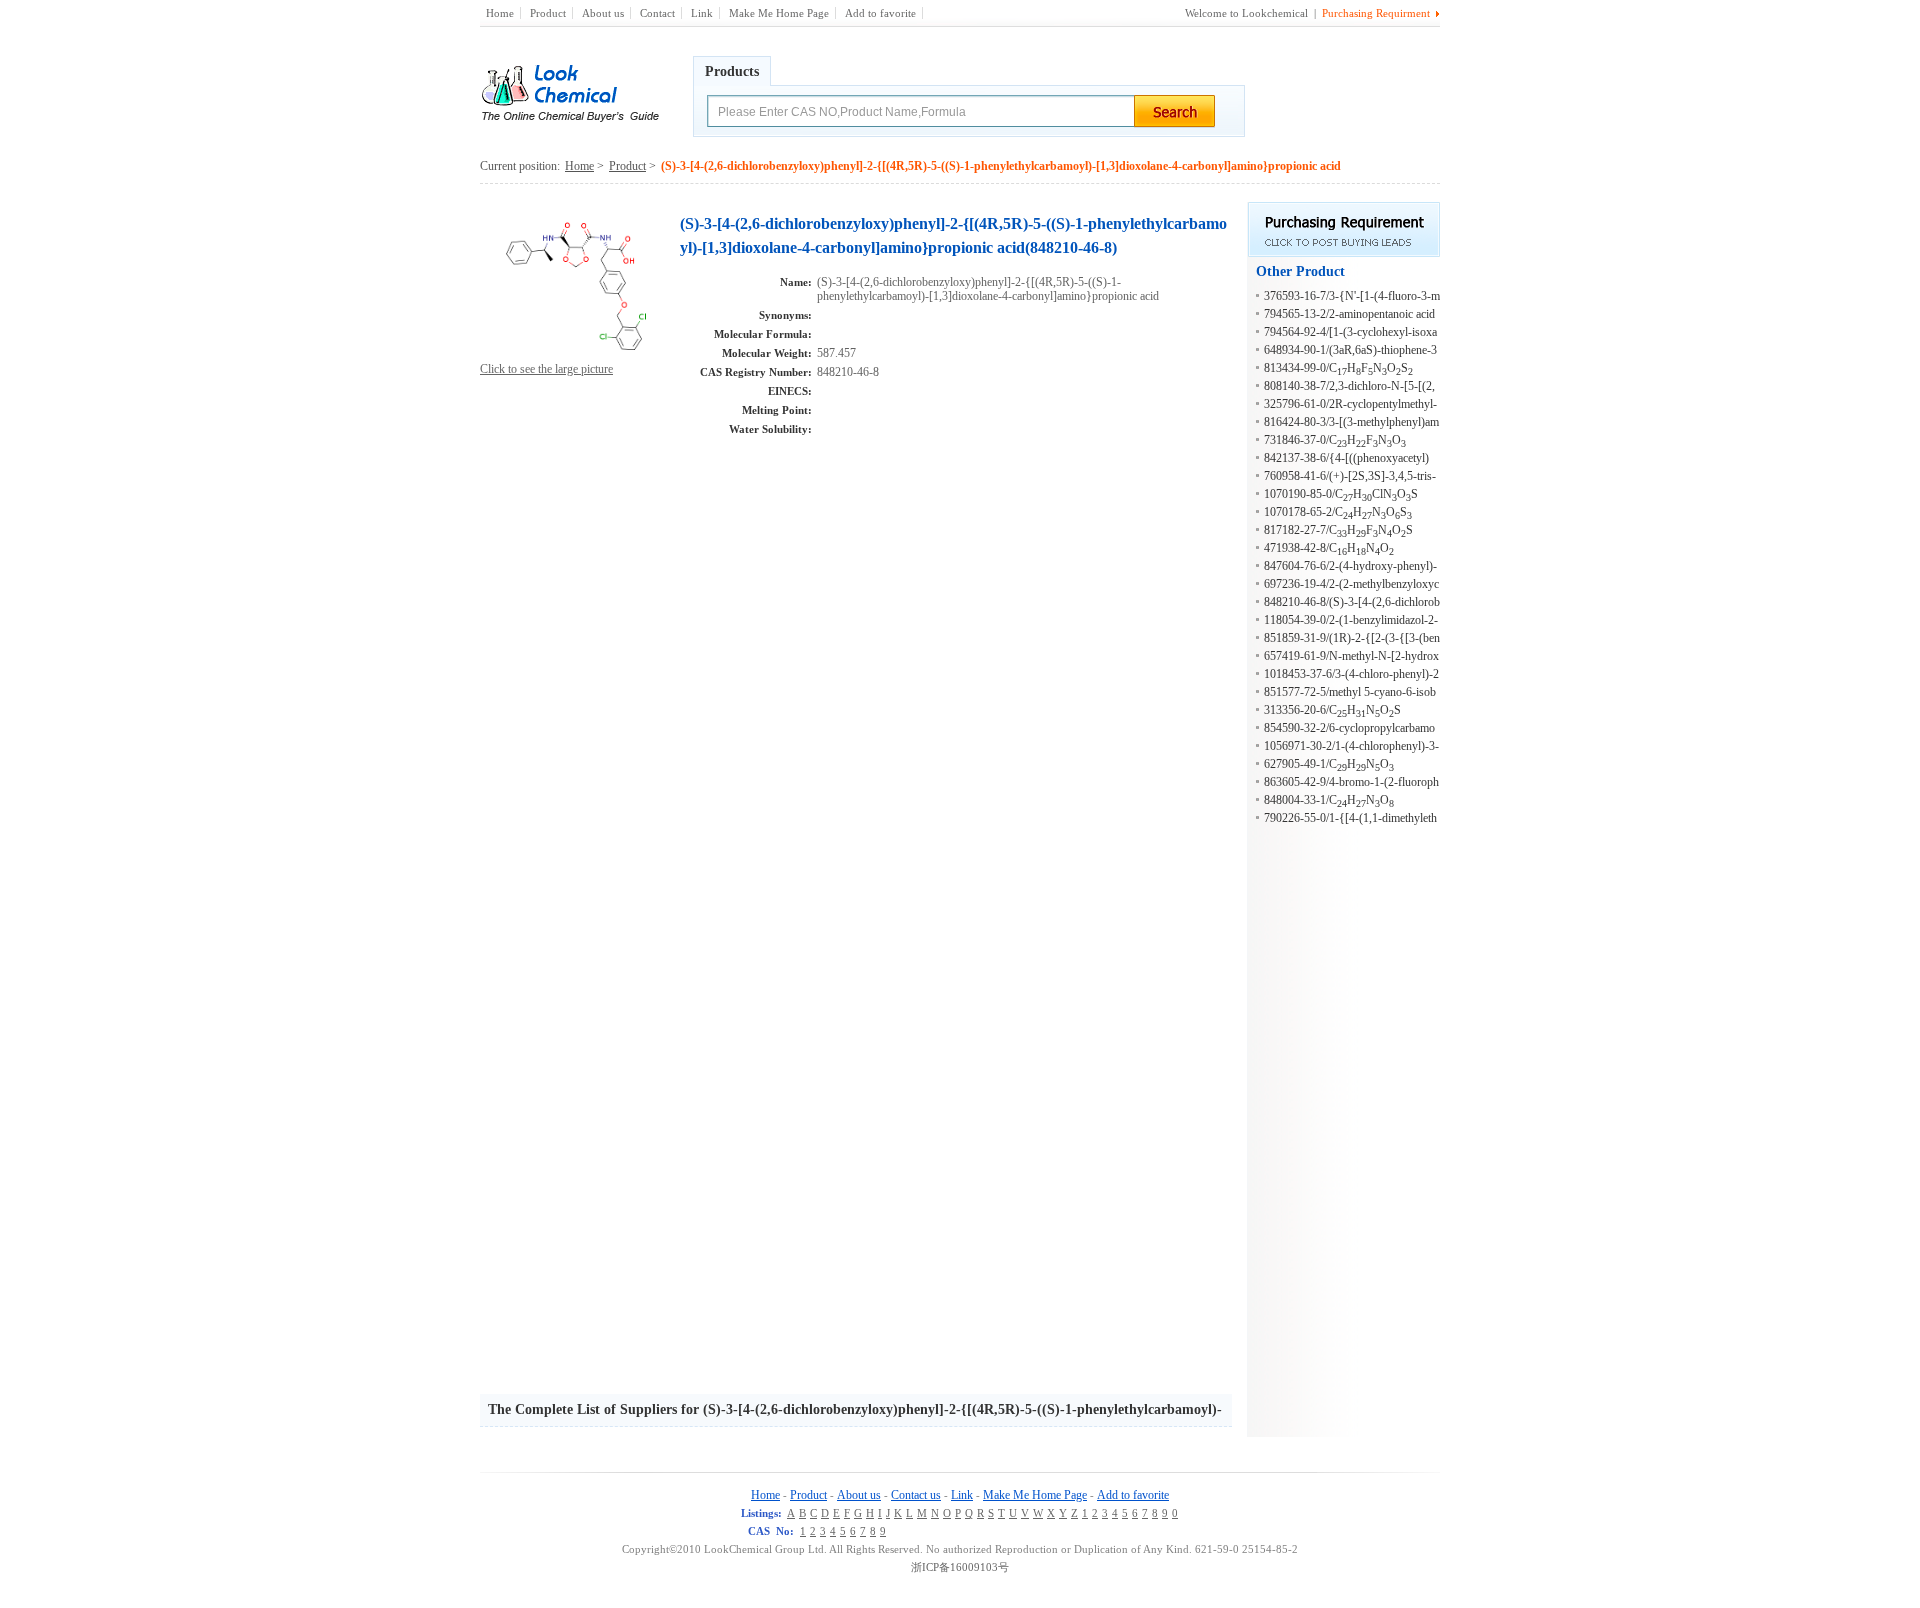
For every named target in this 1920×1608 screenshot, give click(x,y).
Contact (657, 13)
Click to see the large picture (546, 369)
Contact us (916, 1495)
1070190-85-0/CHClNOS (1341, 494)
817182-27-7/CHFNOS (1338, 530)
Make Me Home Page (779, 13)
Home (500, 13)
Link (702, 13)
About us (603, 13)
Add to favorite (880, 13)
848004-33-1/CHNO (1329, 800)
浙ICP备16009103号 (960, 1567)
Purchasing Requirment (1376, 13)
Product (548, 13)
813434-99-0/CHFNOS (1338, 368)
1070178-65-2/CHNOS (1338, 512)
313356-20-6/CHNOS (1332, 710)
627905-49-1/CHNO (1329, 764)
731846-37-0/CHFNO (1335, 440)
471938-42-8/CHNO (1329, 548)
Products (732, 71)
